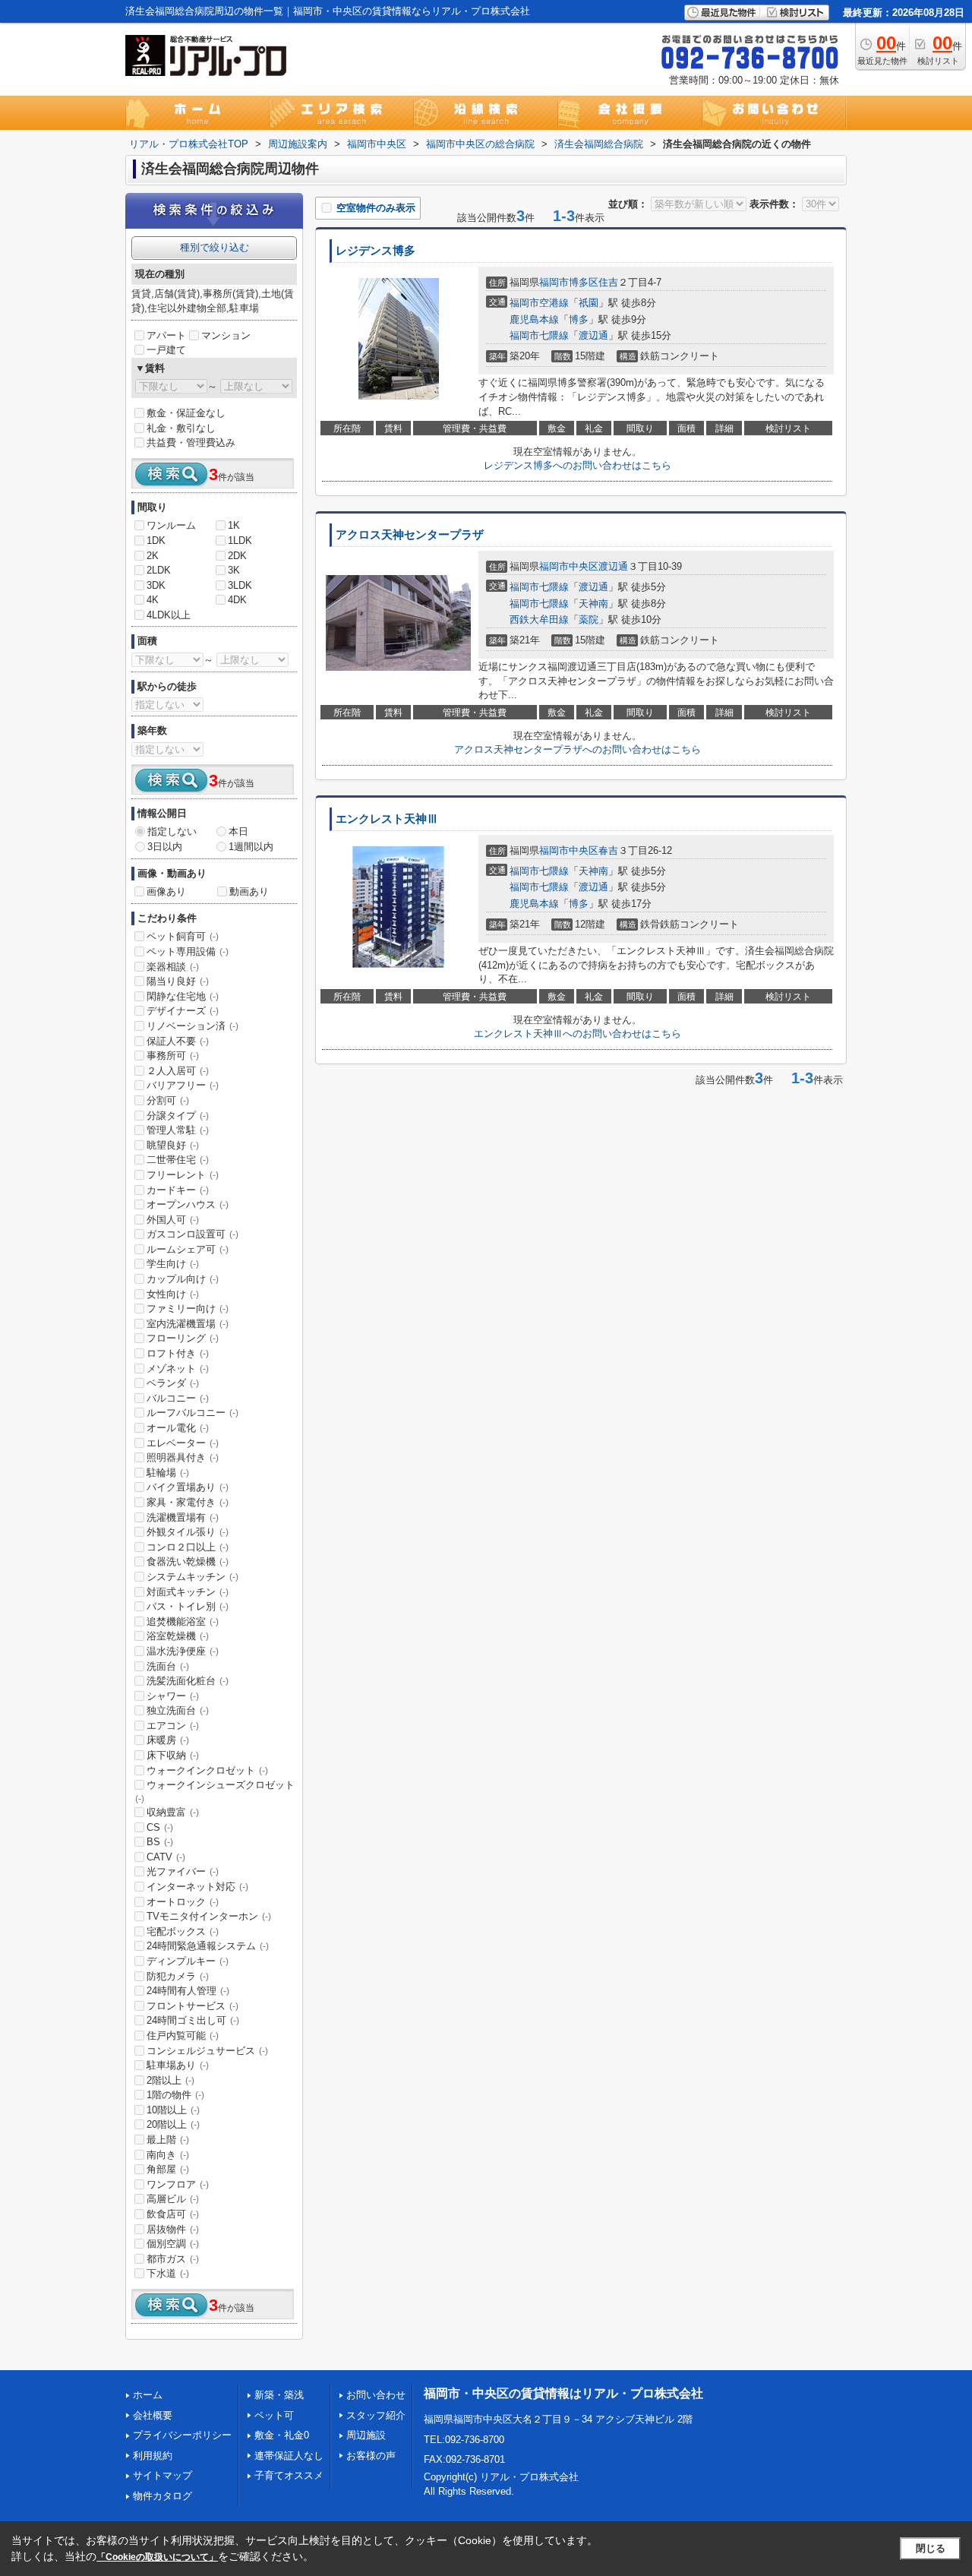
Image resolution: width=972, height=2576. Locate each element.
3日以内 (165, 847)
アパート (166, 335)
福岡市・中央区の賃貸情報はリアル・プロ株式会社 (563, 2393)
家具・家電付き (188, 1502)
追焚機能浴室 (183, 1621)
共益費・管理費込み (191, 443)
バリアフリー (183, 1085)
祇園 (589, 303)
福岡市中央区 (569, 566)
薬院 (589, 620)
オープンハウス (188, 1204)
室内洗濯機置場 (188, 1324)
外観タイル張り (188, 1532)
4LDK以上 (169, 615)
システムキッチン (193, 1577)
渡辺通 (593, 335)
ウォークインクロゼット (207, 1770)
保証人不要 (178, 1041)
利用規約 (153, 2456)
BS (160, 1842)
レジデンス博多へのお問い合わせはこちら (578, 465)
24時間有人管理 (188, 1991)
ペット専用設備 (188, 951)
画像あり (166, 891)
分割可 (168, 1100)
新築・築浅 (279, 2395)
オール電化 (178, 1428)
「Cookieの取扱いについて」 (157, 2557)
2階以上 (170, 2080)
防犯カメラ (178, 1976)
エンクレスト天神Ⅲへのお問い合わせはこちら (578, 1034)
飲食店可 (173, 2214)
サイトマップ (163, 2475)
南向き (168, 2155)
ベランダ (173, 1383)
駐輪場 (168, 1473)
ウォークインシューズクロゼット (215, 1791)
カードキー (178, 1190)
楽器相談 (173, 967)
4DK (237, 600)
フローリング (183, 1338)
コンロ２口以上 (188, 1547)
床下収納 (173, 1755)
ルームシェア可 (188, 1249)
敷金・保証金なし (186, 413)
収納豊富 (173, 1812)
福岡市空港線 (539, 303)
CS (160, 1827)
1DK (156, 540)
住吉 (608, 282)
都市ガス (173, 2259)
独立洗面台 (178, 1710)
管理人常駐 (178, 1130)
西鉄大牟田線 (539, 620)
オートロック (183, 1902)
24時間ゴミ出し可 (193, 2020)
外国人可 (173, 1220)
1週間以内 (251, 847)
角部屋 (168, 2169)
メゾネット (178, 1369)
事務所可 (173, 1056)
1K (234, 525)
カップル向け (183, 1279)
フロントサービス (193, 2006)
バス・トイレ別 (188, 1606)
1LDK (240, 540)
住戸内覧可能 (183, 2036)
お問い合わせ (376, 2395)
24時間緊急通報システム (208, 1946)
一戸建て (166, 350)
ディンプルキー (188, 1961)
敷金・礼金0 (282, 2435)
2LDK (159, 570)
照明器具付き (183, 1457)
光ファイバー (183, 1871)
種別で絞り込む (215, 247)
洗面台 (168, 1666)
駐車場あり (178, 2065)
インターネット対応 (197, 1887)
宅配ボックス (183, 1931)
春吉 (608, 850)
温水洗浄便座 (183, 1651)
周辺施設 (366, 2435)
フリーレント (183, 1175)
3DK (156, 585)
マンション (226, 335)
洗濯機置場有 (183, 1517)
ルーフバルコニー (193, 1413)
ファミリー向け (188, 1309)
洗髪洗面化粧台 (188, 1681)
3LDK (240, 585)
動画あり (249, 891)
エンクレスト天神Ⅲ (387, 819)
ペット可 (274, 2415)
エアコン (173, 1726)
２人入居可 (178, 1071)
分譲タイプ (178, 1116)
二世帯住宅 (178, 1160)
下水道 (168, 2273)
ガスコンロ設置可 (193, 1234)
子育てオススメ (289, 2475)
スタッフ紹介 (376, 2415)
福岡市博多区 (569, 282)
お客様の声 (371, 2456)
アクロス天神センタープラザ (410, 535)
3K (234, 570)
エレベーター (183, 1443)
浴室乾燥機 (178, 1636)
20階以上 (173, 2124)
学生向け (173, 1264)
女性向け (173, 1294)
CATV (166, 1857)
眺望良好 (173, 1145)
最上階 (168, 2140)
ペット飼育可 (183, 936)
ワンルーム (171, 525)
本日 (238, 831)
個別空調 (173, 2244)
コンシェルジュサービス (207, 2051)
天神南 (593, 604)
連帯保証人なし (289, 2456)
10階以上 (173, 2110)
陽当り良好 (178, 981)
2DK (237, 556)
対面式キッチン (188, 1592)
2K (153, 556)
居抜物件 (173, 2229)
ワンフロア (178, 2184)
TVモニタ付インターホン (209, 1916)
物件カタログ (163, 2496)
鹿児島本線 (534, 319)
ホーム (148, 2395)
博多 (579, 319)
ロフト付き (178, 1353)
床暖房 (168, 1740)
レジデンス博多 (376, 251)
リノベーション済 (193, 1026)
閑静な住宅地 (183, 996)
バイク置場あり (188, 1487)
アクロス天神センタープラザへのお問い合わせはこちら (578, 749)
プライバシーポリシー (182, 2435)
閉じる (931, 2548)
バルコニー (178, 1398)
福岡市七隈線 (539, 335)
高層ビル (173, 2199)
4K (153, 600)
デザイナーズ (183, 1011)
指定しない (172, 831)
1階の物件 (175, 2095)
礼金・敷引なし (181, 428)
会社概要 (153, 2415)
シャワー (173, 1696)
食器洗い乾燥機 (188, 1561)
